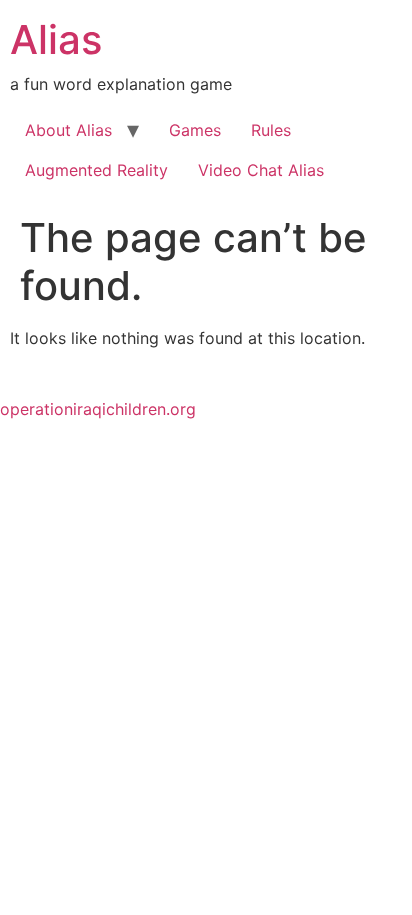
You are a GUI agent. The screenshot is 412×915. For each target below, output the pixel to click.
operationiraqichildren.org (98, 409)
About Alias (68, 130)
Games (195, 130)
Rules (271, 130)
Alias (56, 39)
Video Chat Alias (261, 170)
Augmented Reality (96, 170)
